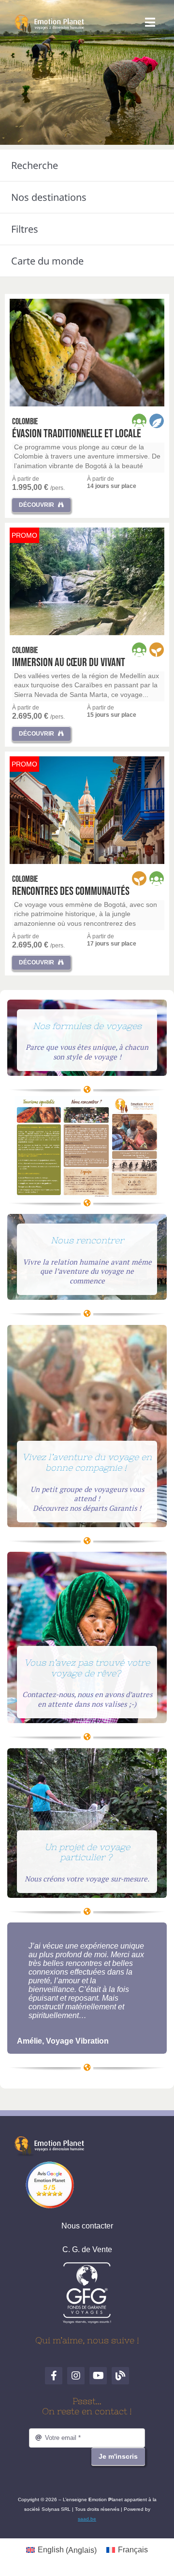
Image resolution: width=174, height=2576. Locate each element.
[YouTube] (98, 2376)
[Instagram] (76, 2376)
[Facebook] (54, 2376)
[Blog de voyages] (120, 2376)
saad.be (87, 2519)
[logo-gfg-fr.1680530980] (87, 2265)
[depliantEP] (87, 1100)
